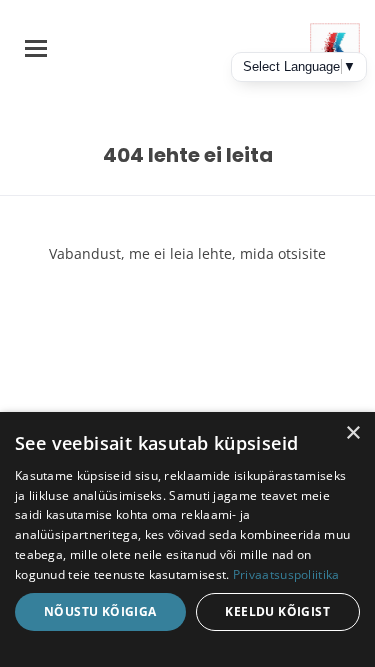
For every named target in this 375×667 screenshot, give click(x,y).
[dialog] (187, 539)
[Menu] (36, 48)
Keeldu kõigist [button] (277, 611)
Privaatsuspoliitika (286, 574)
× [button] (352, 433)
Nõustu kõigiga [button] (100, 611)
